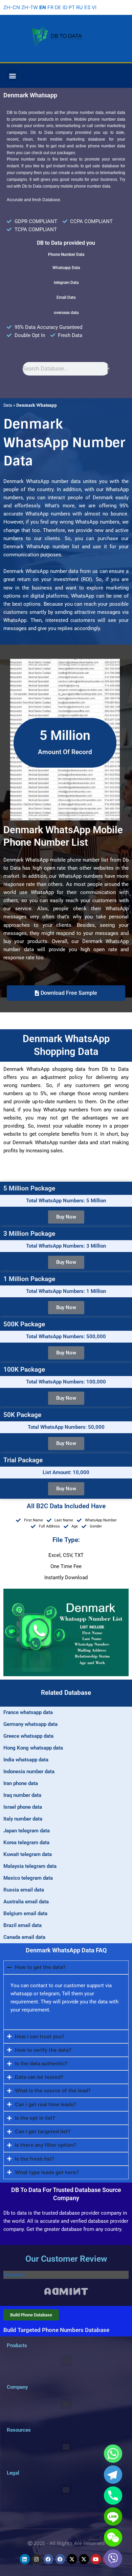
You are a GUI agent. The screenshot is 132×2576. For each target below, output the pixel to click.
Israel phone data (23, 1807)
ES (87, 7)
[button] (12, 76)
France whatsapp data (28, 1712)
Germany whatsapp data (30, 1724)
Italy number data (23, 1819)
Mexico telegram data (28, 1878)
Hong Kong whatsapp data (33, 1748)
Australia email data (26, 1902)
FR (50, 7)
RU (80, 7)
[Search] (108, 369)
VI (94, 7)
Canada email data (24, 1937)
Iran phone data (21, 1783)
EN (43, 7)
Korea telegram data (26, 1843)
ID (65, 7)
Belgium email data (25, 1913)
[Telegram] (113, 2475)
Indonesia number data (29, 1772)
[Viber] (113, 2558)
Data (8, 405)
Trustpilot (14, 2275)
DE (58, 7)
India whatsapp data (26, 1760)
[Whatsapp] (113, 2454)
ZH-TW (30, 7)
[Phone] (113, 2496)
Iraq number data (22, 1795)
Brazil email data (23, 1925)
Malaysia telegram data (30, 1866)
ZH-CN (12, 7)
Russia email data (24, 1890)
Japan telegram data (27, 1831)
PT (72, 7)
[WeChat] (113, 2537)
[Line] (113, 2517)
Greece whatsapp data (28, 1736)
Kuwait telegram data (28, 1854)
